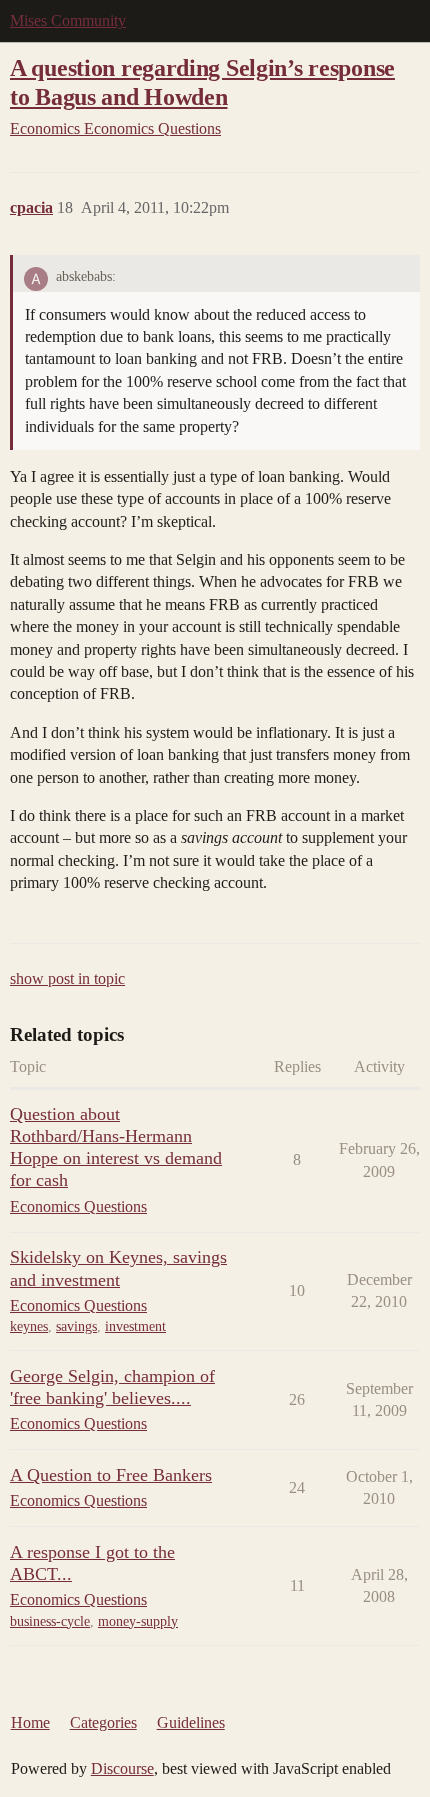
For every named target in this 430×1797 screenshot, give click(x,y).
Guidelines (191, 1722)
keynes (29, 1326)
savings (76, 1326)
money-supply (138, 1621)
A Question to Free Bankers (111, 1475)
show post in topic (67, 978)
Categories (103, 1722)
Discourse (122, 1768)
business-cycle (50, 1621)
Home (30, 1722)
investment (135, 1326)
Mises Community (68, 20)
